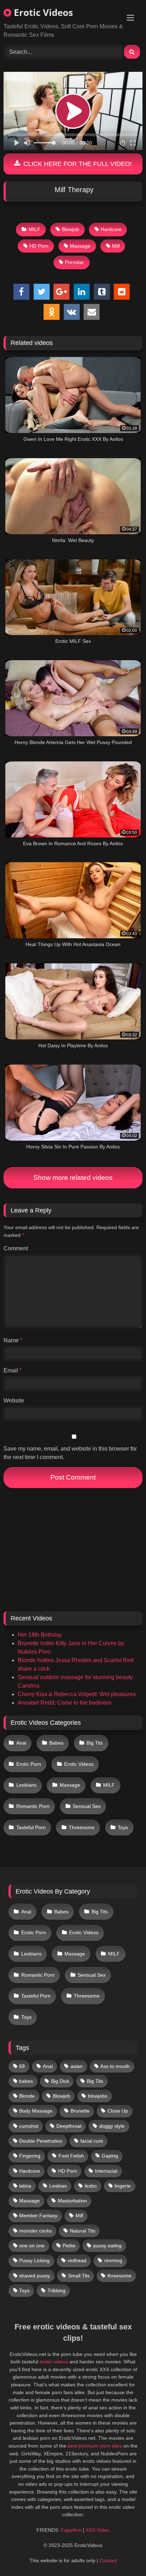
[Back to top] (124, 2555)
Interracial (106, 2171)
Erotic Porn (29, 1764)
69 (22, 2066)
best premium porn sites (95, 2446)
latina (25, 2186)
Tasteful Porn (31, 1827)
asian (77, 2066)
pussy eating (107, 2246)
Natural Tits (83, 2231)
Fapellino (71, 2530)
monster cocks (35, 2231)
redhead (77, 2260)
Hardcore (111, 229)
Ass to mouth (115, 2066)
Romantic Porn (33, 1806)
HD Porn (39, 246)
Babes (56, 1743)
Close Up (118, 2111)
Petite (69, 2246)
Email (13, 1370)
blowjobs (98, 2096)
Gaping (110, 2156)
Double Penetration (41, 2141)
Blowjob (70, 229)
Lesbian (58, 2186)
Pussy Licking (34, 2260)
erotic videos (54, 2362)
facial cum (92, 2141)
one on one (32, 2246)
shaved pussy (35, 2276)
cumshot (29, 2126)
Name (13, 1340)
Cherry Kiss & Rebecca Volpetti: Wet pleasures (77, 1694)
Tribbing (57, 2290)
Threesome (82, 1827)
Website (14, 1401)
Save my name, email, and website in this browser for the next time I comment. (70, 1453)
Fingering (30, 2156)
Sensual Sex (87, 1806)
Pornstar (74, 262)
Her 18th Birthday (40, 1635)
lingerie (123, 2186)
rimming (113, 2260)
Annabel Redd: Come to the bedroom (64, 1703)
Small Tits (79, 2276)
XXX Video (98, 2530)
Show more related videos (73, 1178)
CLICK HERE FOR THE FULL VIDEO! (77, 164)
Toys (123, 1827)
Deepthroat (69, 2126)
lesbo (91, 2186)
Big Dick (60, 2081)
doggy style (112, 2126)
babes (26, 2081)
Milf (116, 246)
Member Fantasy (38, 2215)
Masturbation (72, 2201)
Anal (21, 1743)
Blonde (27, 2096)
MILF (35, 229)
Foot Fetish (71, 2156)
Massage (80, 246)
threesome (119, 2276)
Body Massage (36, 2111)
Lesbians (26, 1785)
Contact (108, 2560)
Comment (16, 1248)
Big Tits (95, 1743)
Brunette (80, 2111)
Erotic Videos (42, 12)
